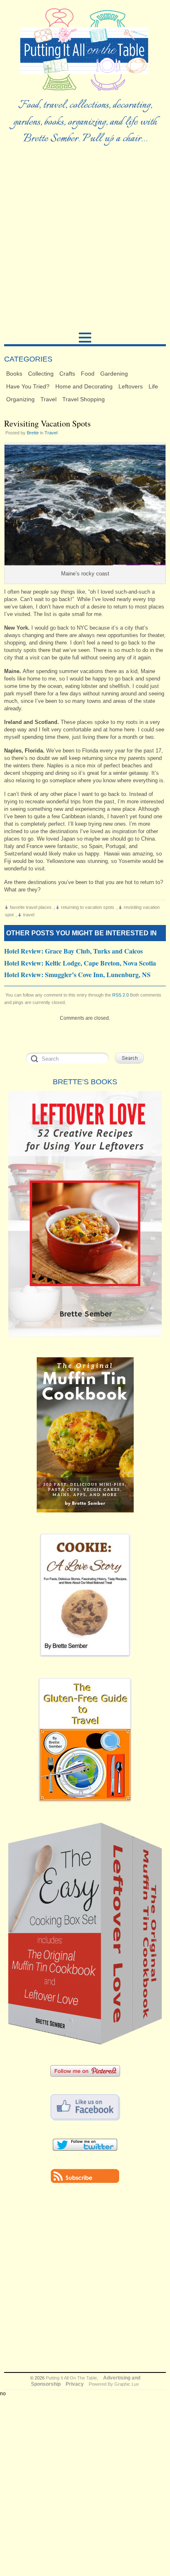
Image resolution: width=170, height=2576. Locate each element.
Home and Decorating (84, 386)
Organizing (20, 399)
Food (88, 374)
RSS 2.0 (120, 995)
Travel (48, 399)
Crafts (67, 374)
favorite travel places (31, 907)
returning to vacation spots (88, 907)
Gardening (114, 374)
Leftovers (131, 386)
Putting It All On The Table (71, 2378)
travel (29, 915)
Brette (33, 433)
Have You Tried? (28, 386)
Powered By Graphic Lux (114, 2384)
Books (14, 374)
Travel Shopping (84, 399)
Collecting (41, 374)
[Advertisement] (85, 242)
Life (153, 386)
